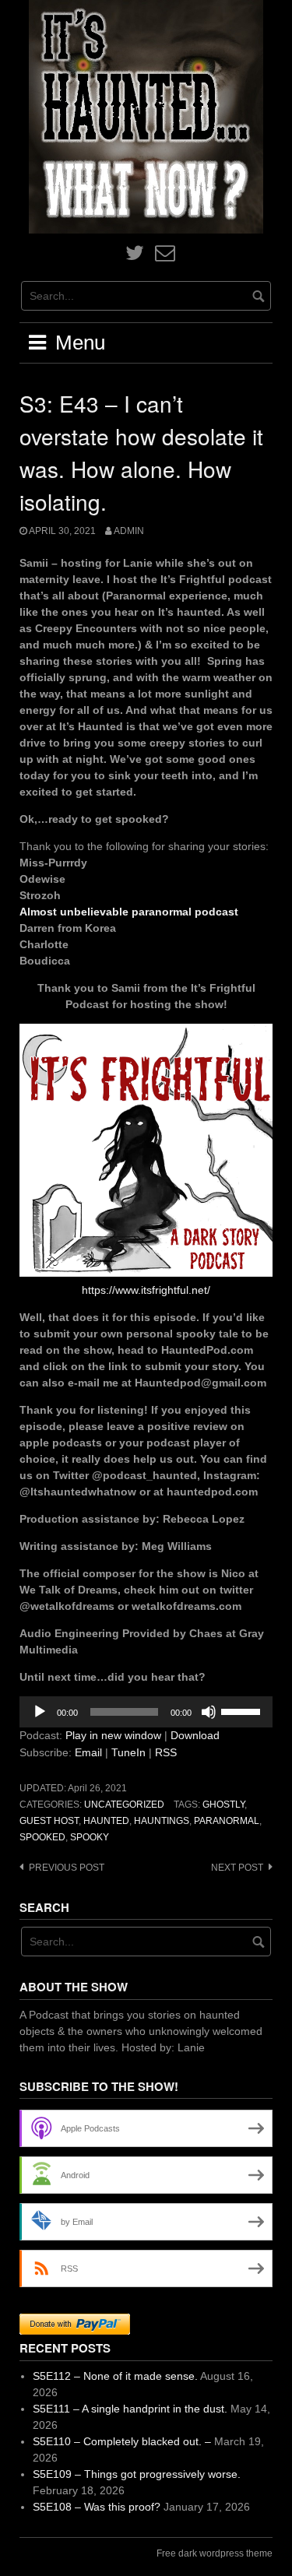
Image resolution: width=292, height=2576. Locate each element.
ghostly (223, 1805)
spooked (42, 1837)
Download (195, 1735)
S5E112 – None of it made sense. (115, 2376)
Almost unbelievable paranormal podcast (129, 912)
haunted (106, 1821)
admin (129, 531)
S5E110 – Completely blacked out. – (122, 2441)
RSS (166, 1752)
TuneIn (128, 1752)
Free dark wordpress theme (215, 2553)
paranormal (227, 1821)
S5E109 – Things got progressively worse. (137, 2474)
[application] (146, 1712)
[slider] (243, 1710)
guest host (49, 1821)
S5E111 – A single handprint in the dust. (130, 2409)
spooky (90, 1837)
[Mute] (209, 1712)
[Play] (40, 1712)
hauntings (162, 1821)
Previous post (67, 1868)
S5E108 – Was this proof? (97, 2507)
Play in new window (113, 1735)
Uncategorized (124, 1805)
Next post (237, 1868)
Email (88, 1752)
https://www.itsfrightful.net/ (146, 1290)
